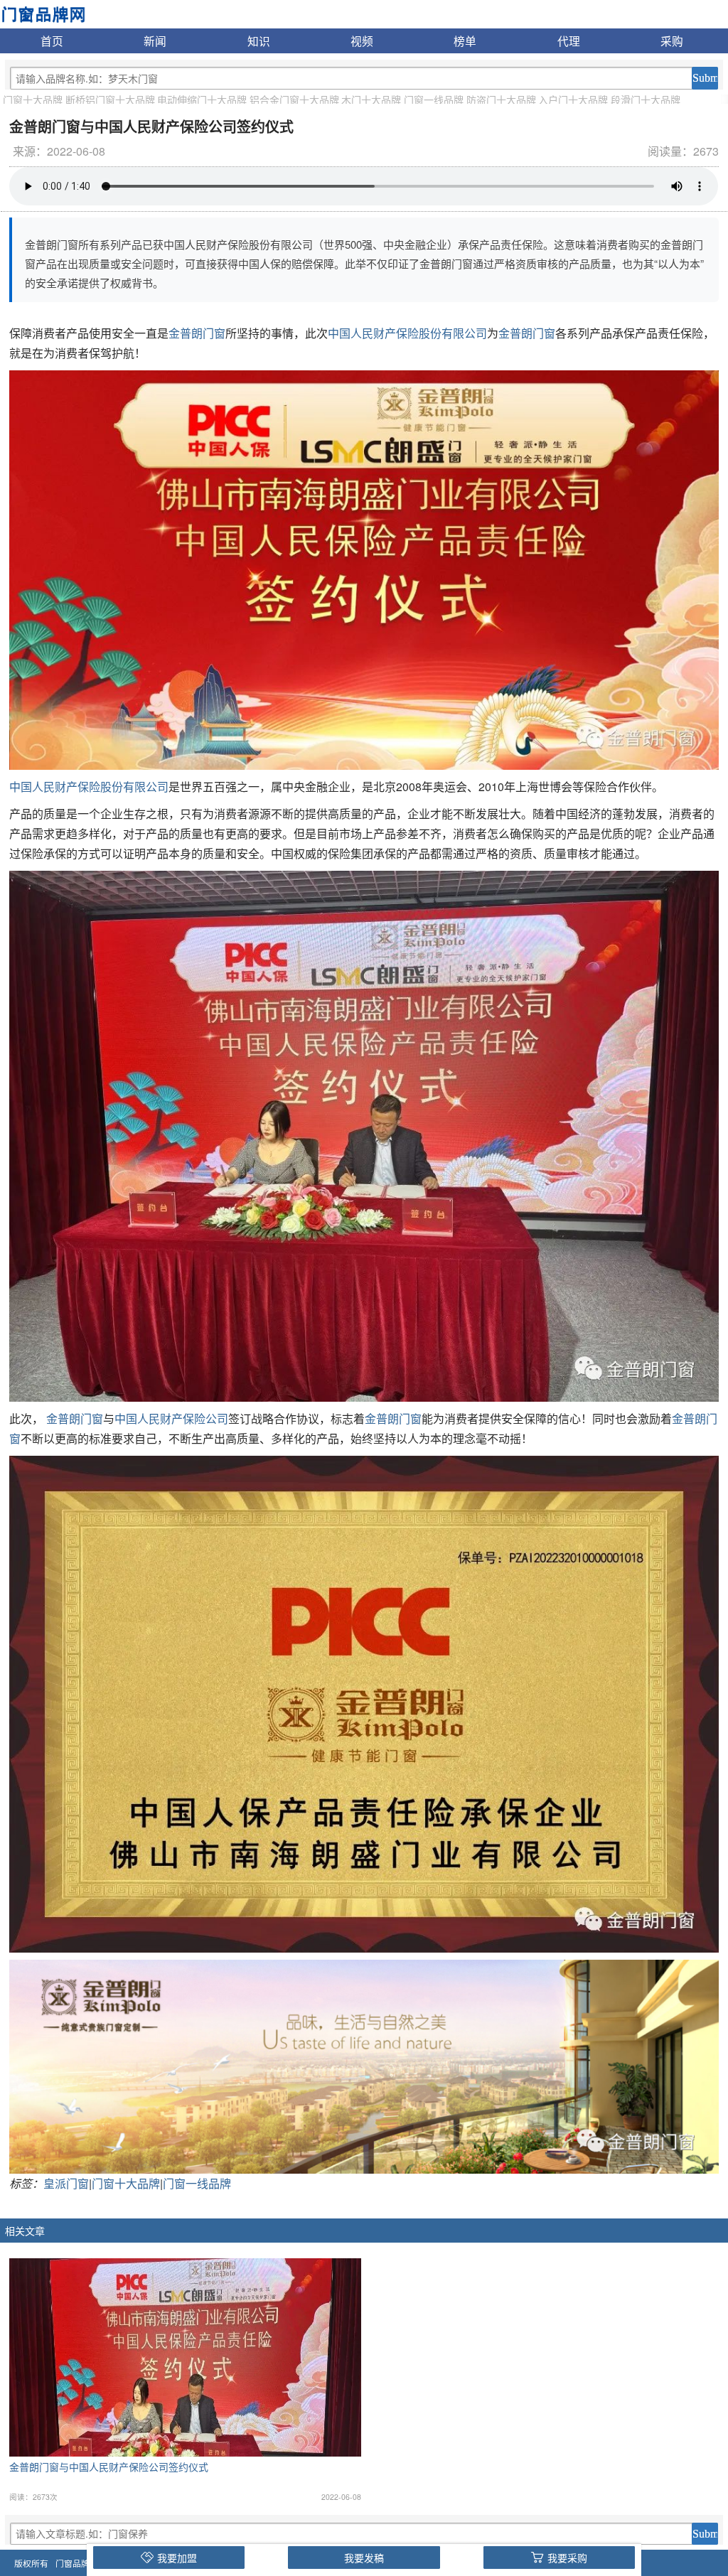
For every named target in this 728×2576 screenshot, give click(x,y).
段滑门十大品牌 (646, 100)
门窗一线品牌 (434, 100)
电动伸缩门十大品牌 (202, 100)
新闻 (155, 41)
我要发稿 (364, 2558)
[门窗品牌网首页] (43, 13)
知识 (259, 41)
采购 (672, 41)
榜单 (465, 41)
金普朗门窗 (197, 333)
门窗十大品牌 (33, 100)
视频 (362, 41)
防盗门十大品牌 (501, 100)
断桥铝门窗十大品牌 (110, 100)
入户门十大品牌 (573, 100)
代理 (569, 41)
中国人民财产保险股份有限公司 (407, 333)
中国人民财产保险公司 (171, 1418)
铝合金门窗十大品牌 (294, 100)
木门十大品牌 (371, 100)
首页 (52, 41)
